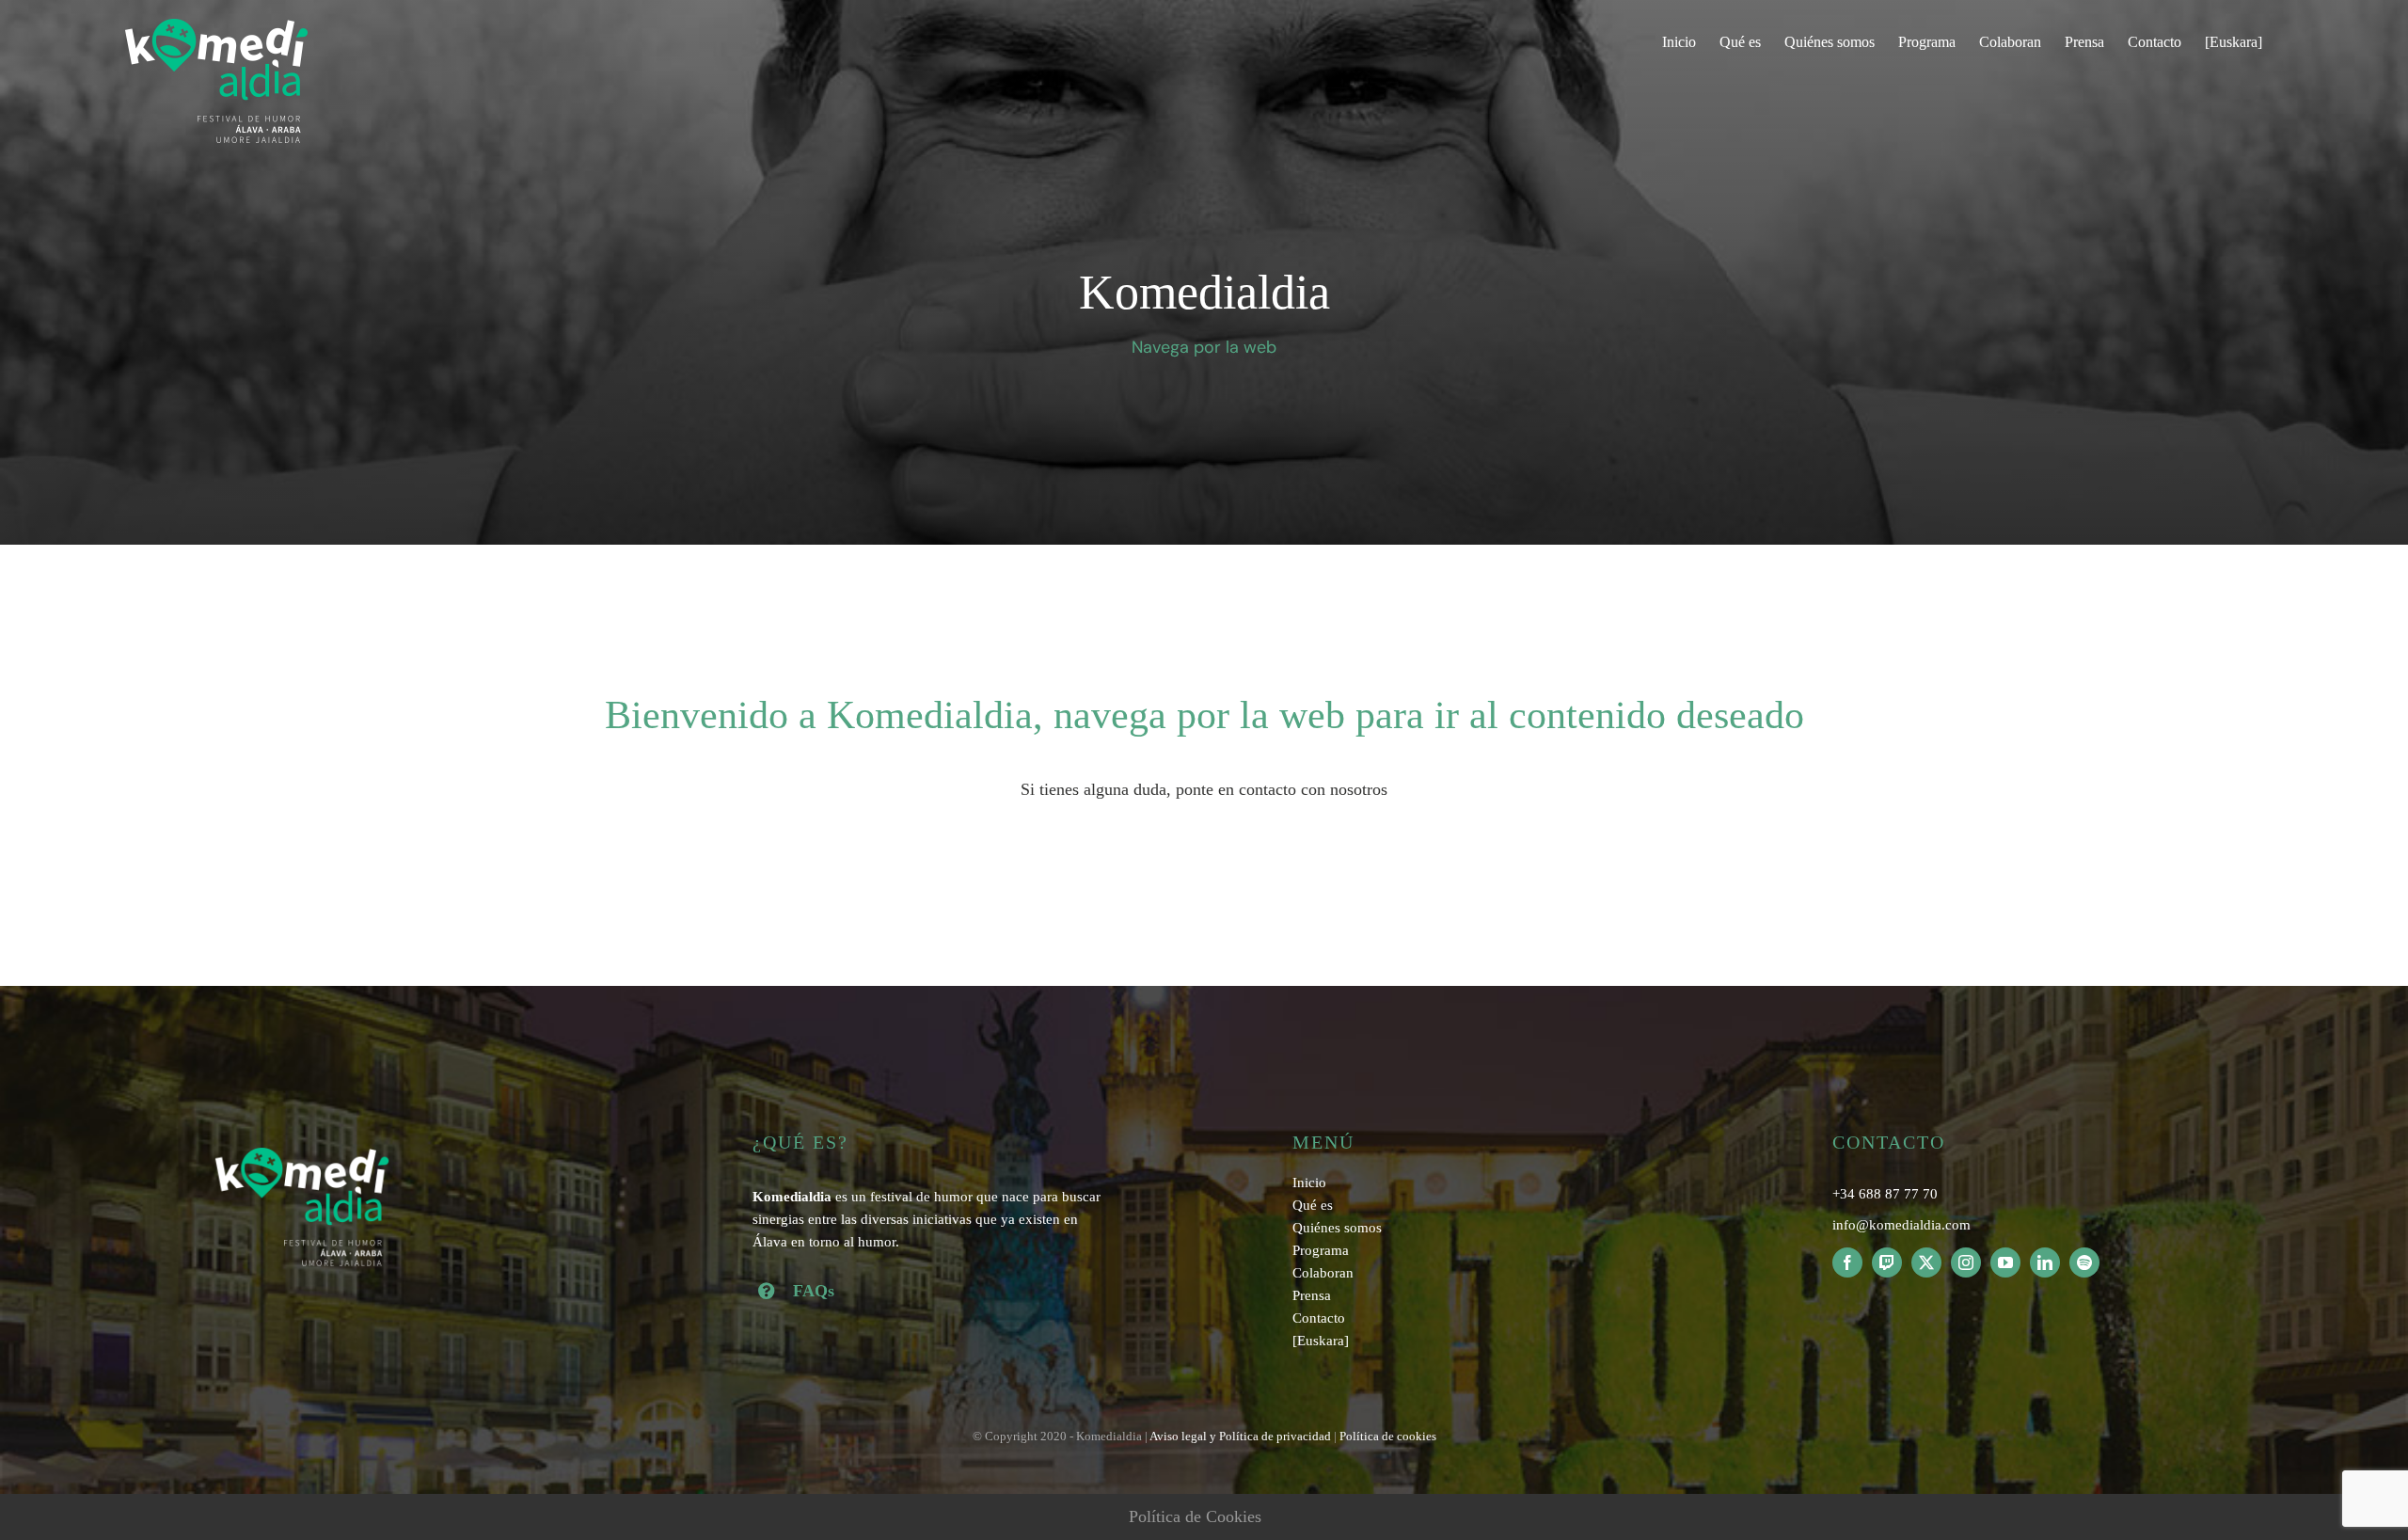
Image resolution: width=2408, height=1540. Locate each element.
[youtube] (2005, 1262)
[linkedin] (2045, 1262)
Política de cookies (1388, 1436)
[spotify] (2084, 1262)
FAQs (814, 1291)
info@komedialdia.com (1901, 1225)
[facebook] (1847, 1262)
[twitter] (1926, 1262)
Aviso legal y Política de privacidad (1240, 1436)
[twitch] (1887, 1262)
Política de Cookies (1195, 1516)
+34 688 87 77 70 (1885, 1194)
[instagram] (1966, 1262)
